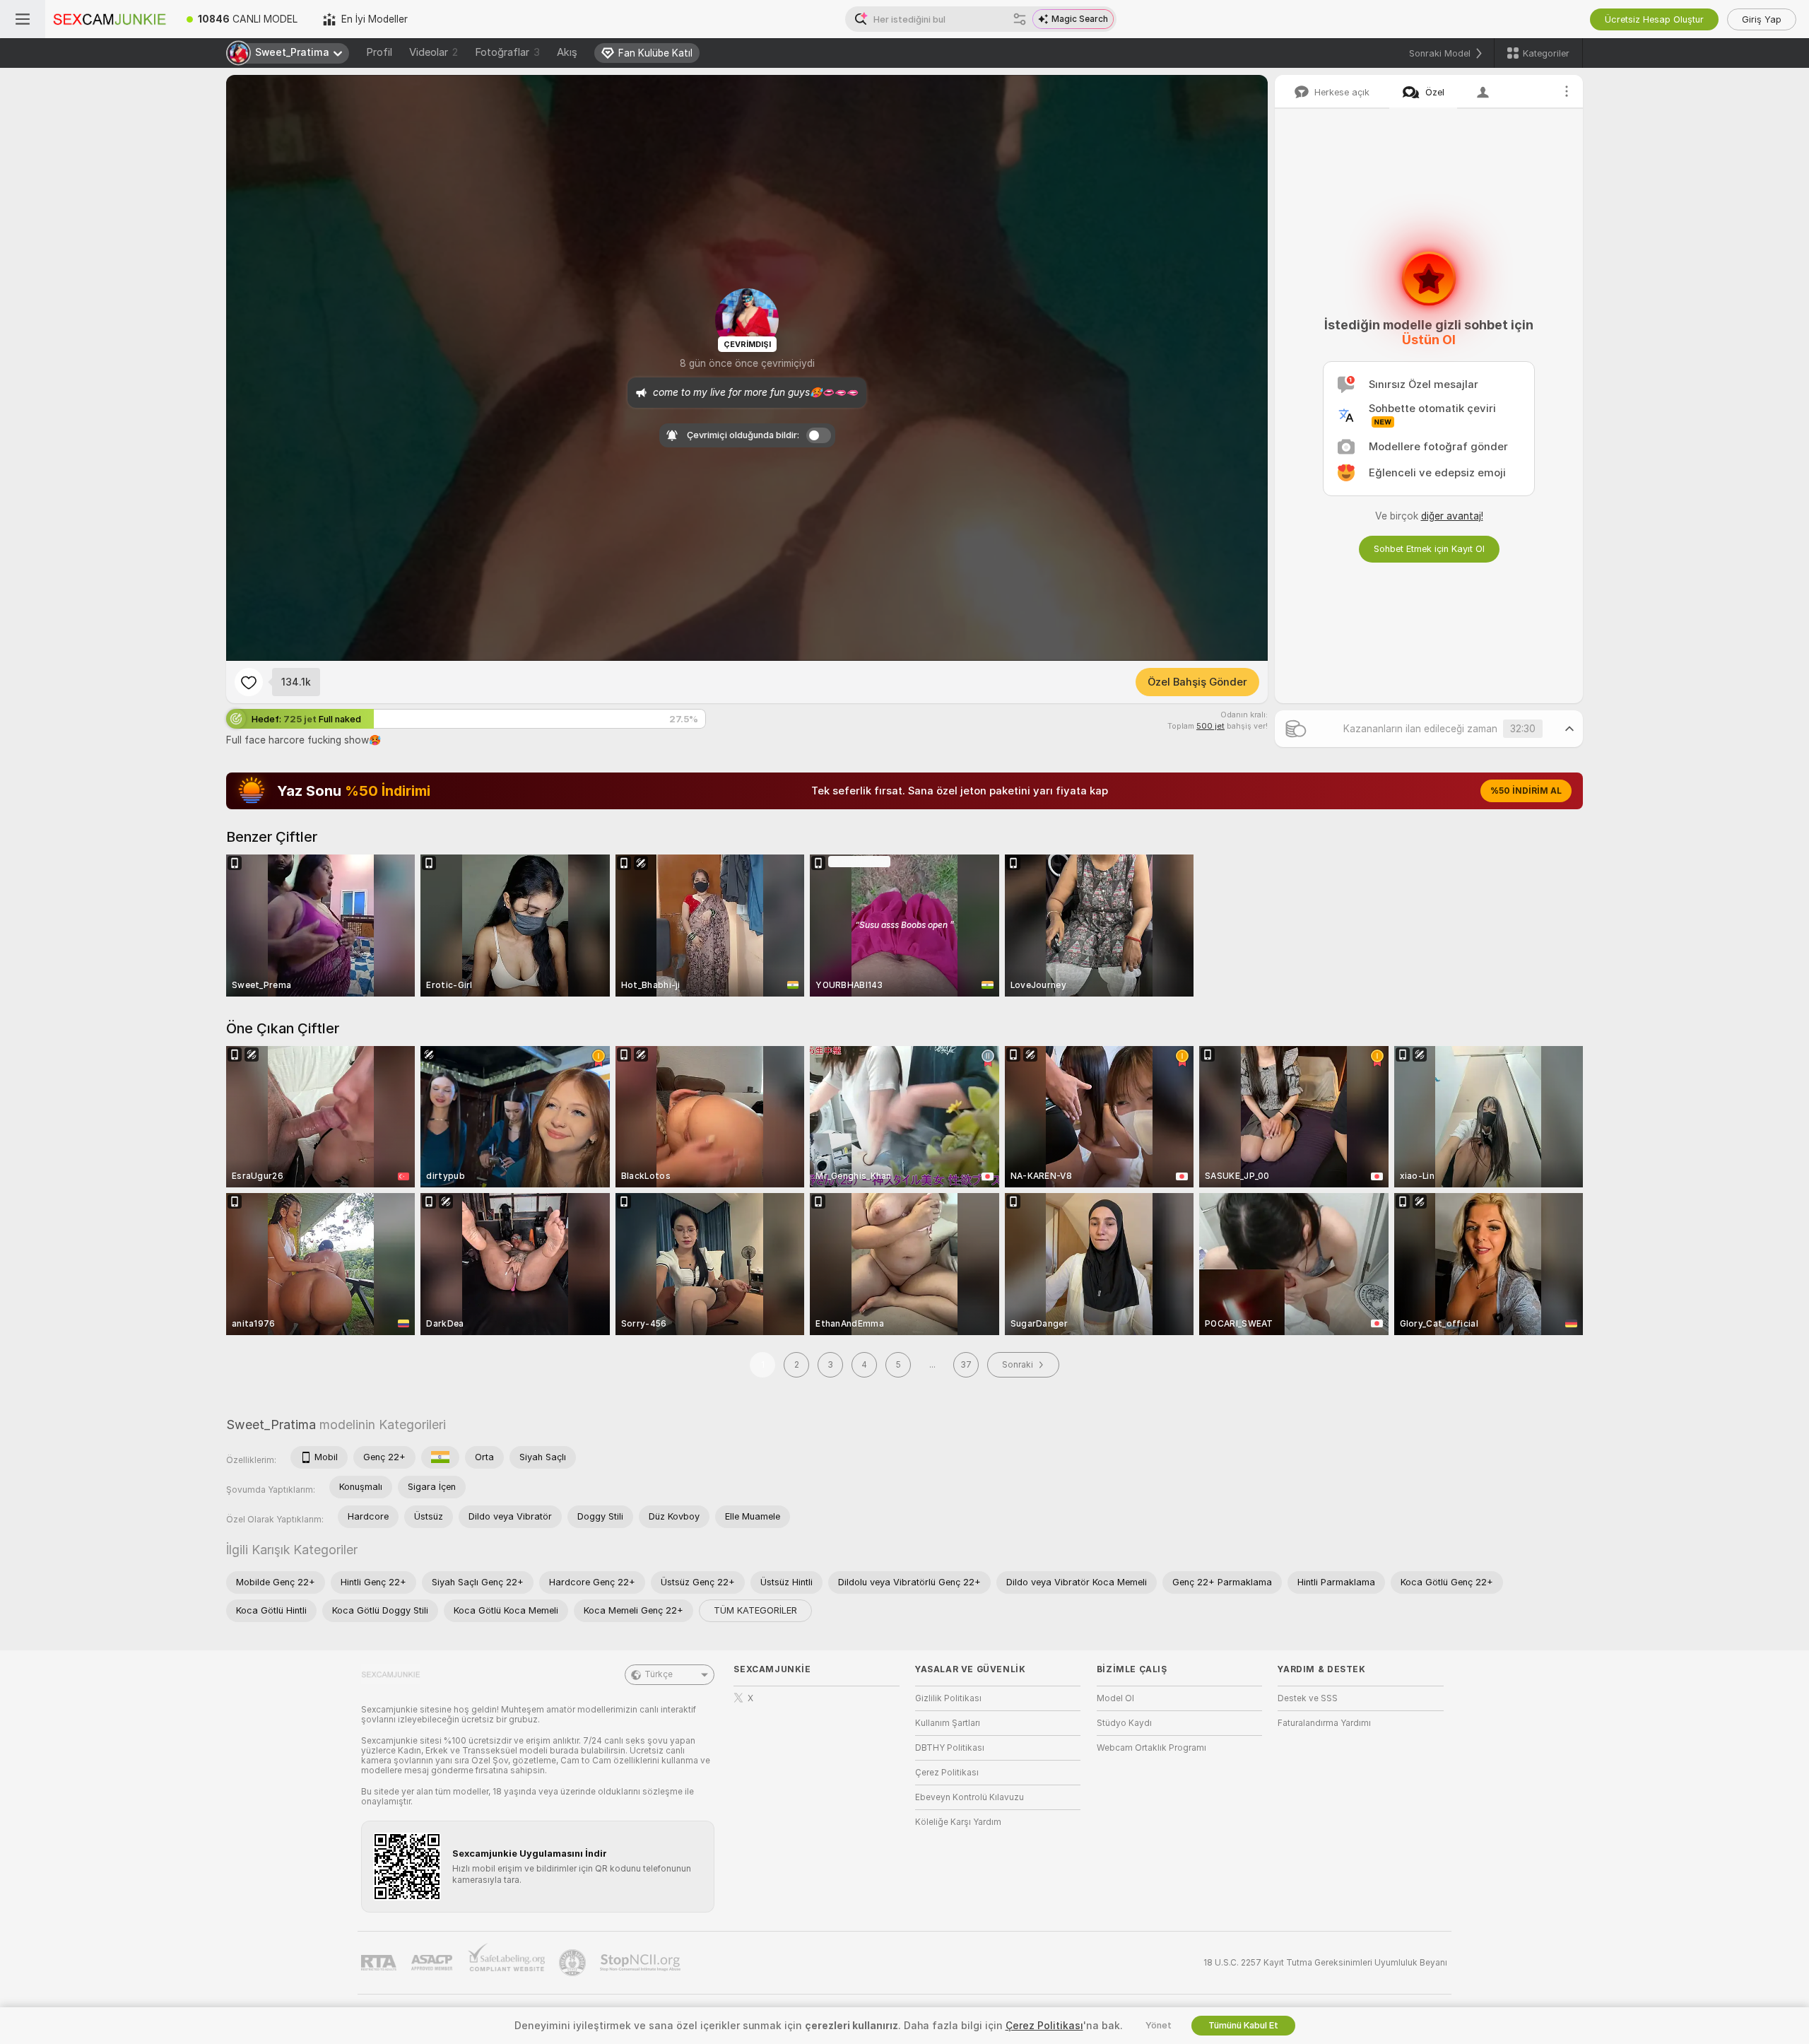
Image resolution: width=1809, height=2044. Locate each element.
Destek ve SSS (1308, 1698)
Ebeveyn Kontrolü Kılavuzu (970, 1797)
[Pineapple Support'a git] (574, 1963)
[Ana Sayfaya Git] (110, 19)
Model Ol (1115, 1698)
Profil (379, 52)
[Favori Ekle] (249, 682)
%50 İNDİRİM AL (1526, 791)
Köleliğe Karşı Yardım (958, 1822)
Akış (567, 52)
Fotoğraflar (507, 52)
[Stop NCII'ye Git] (642, 1963)
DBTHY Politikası (950, 1748)
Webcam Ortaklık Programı (1151, 1748)
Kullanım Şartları (948, 1723)
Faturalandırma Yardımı (1324, 1723)
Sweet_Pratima (271, 1425)
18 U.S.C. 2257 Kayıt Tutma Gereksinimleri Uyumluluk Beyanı (1325, 1963)
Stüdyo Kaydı (1124, 1723)
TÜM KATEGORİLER (755, 1610)
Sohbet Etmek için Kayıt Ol (1429, 549)
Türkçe (659, 1674)
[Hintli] (440, 1457)
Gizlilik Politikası (948, 1698)
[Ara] (1020, 19)
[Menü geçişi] (23, 19)
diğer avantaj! (1452, 516)
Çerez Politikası (947, 1773)
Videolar (434, 52)
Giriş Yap (1762, 19)
